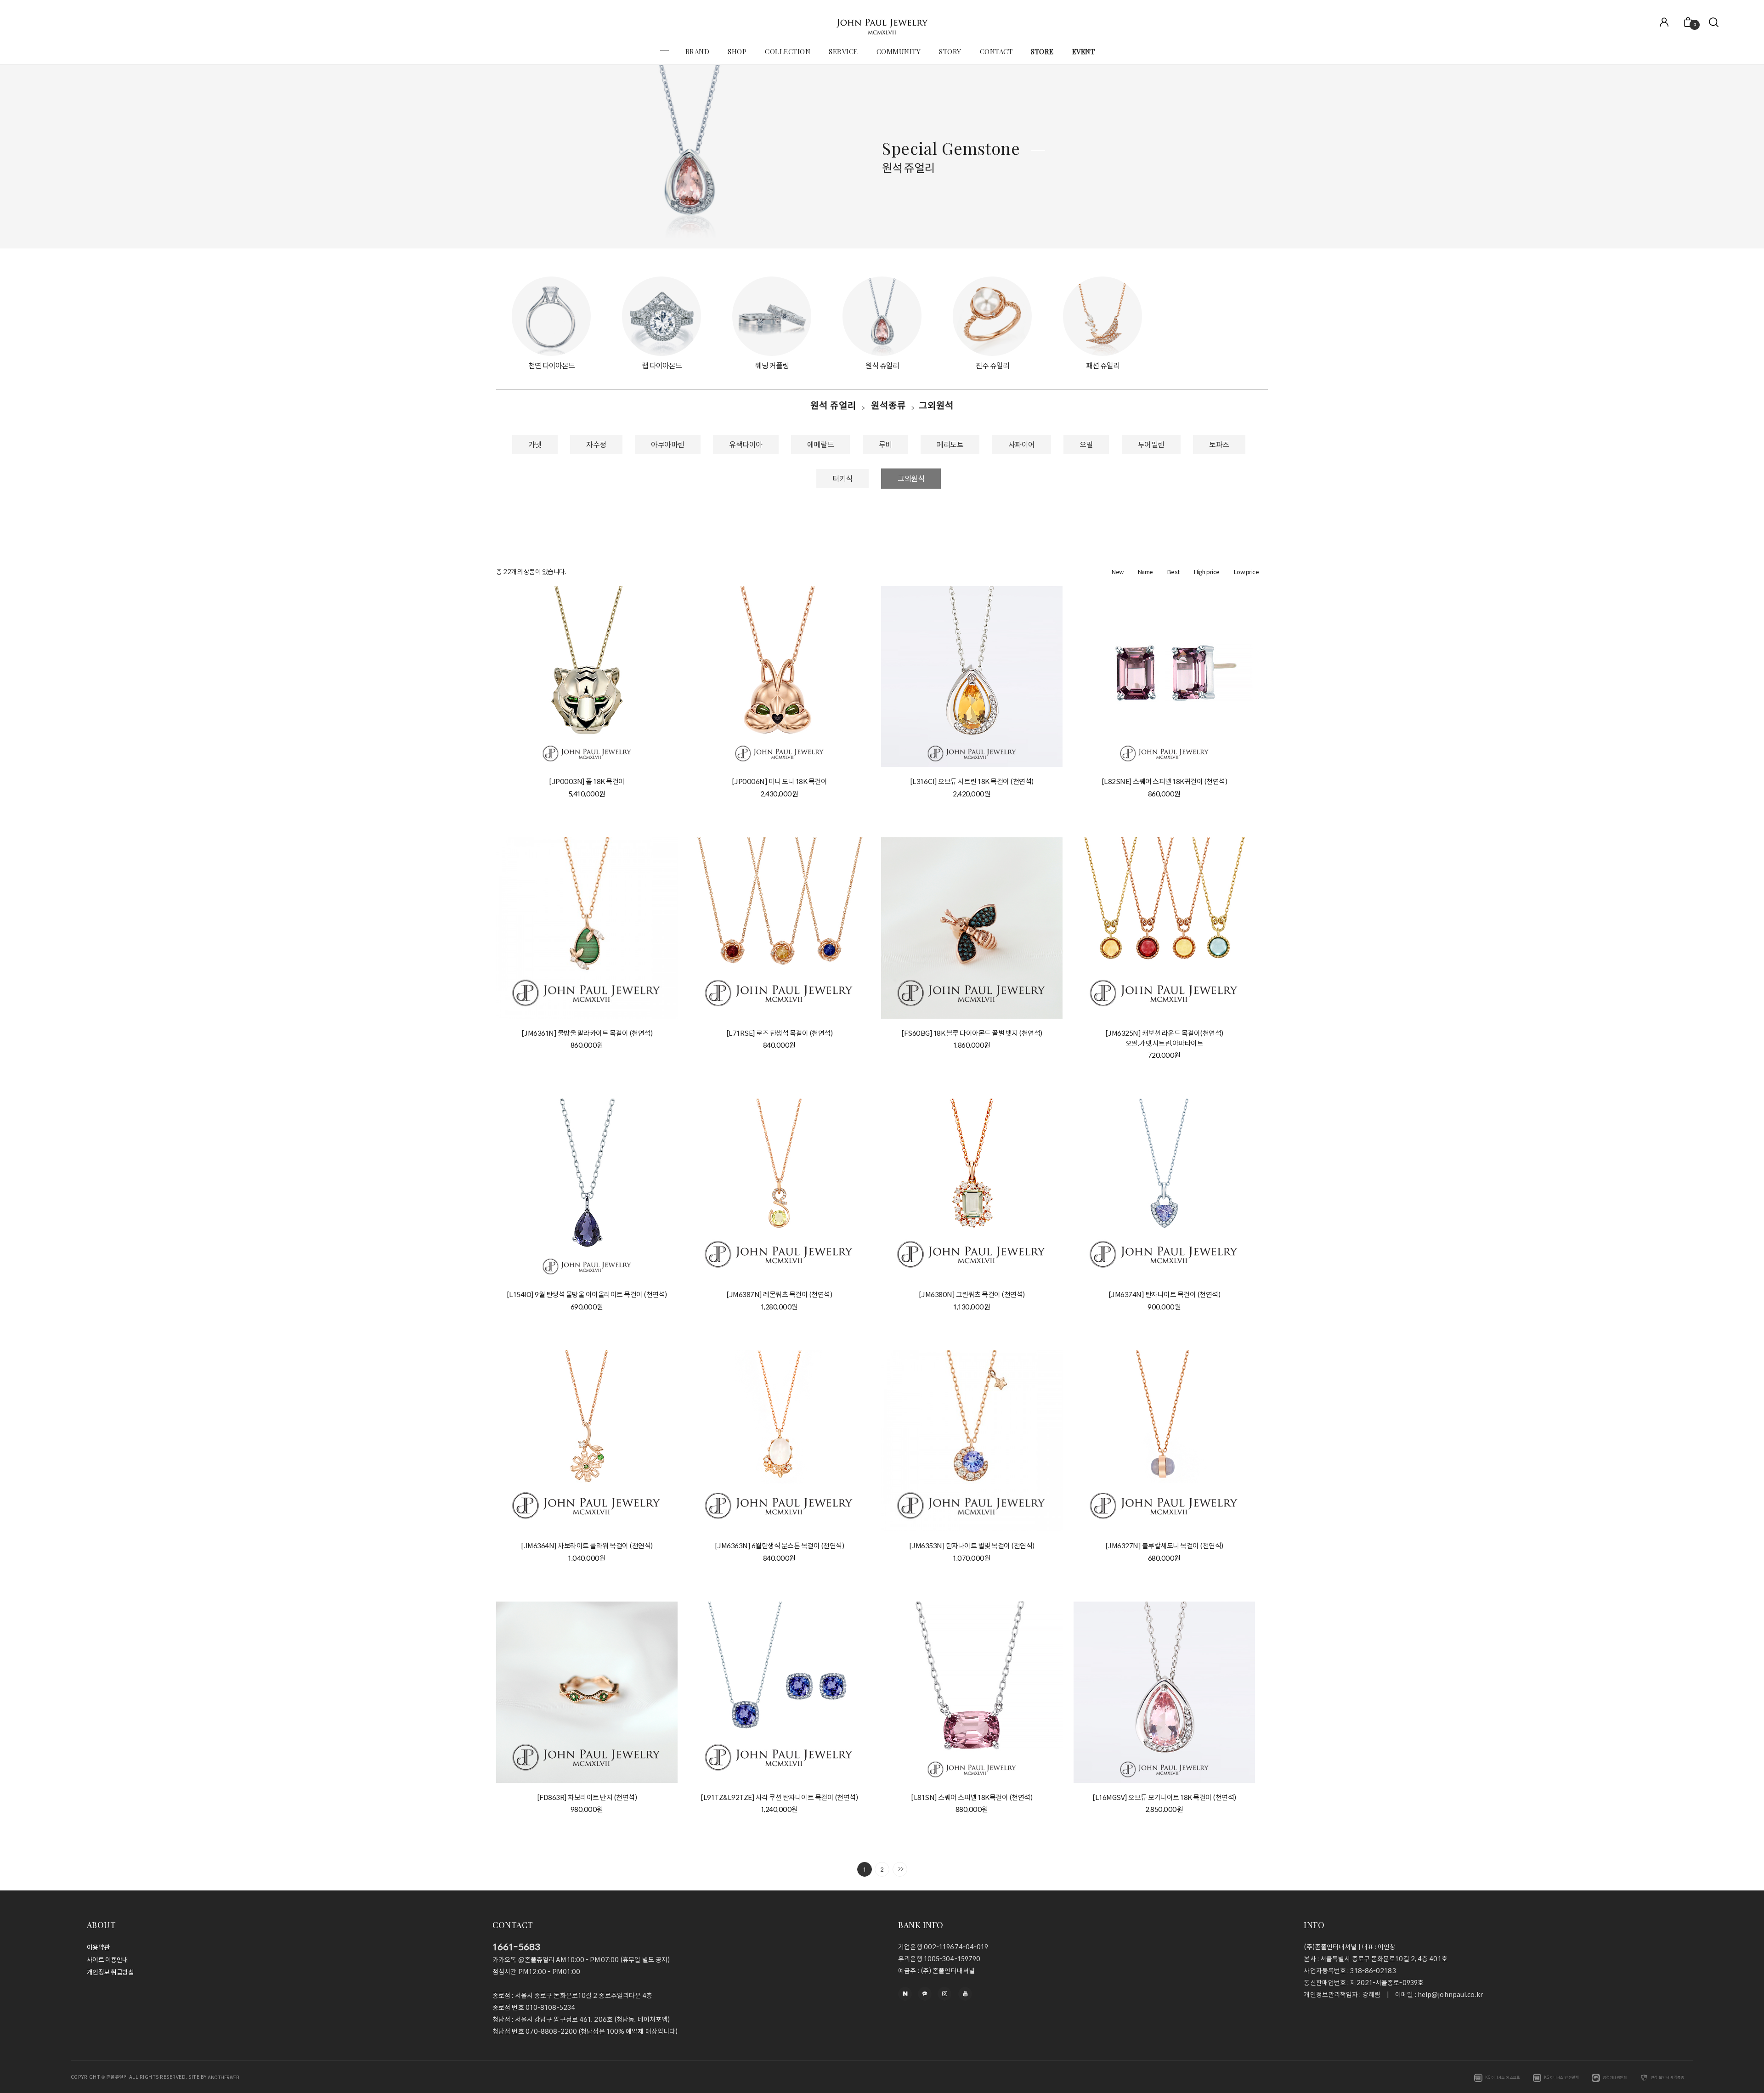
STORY (950, 51)
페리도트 (950, 445)
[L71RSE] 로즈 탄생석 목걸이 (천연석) (780, 1033)
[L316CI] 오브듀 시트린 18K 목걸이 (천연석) (972, 782)
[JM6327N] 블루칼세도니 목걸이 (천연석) (1164, 1546)
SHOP (737, 51)
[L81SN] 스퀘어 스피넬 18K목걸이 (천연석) (972, 1797)
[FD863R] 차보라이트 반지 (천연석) (587, 1797)
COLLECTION (788, 51)
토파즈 (1219, 445)
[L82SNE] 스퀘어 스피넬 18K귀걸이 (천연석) (1165, 782)
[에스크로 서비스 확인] (1478, 2078)
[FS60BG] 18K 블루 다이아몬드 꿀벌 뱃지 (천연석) (972, 1033)
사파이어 (1022, 445)
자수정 (596, 445)
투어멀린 (1151, 445)
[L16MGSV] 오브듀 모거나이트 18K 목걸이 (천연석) (1164, 1797)
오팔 (1086, 445)
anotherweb (223, 2077)
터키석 (842, 479)
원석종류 (888, 405)
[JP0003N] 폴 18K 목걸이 (587, 782)
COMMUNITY (899, 51)
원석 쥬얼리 (833, 405)
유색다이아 (746, 445)
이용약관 (98, 1947)
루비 (885, 445)
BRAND (698, 51)
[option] (551, 324)
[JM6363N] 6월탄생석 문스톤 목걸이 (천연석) (780, 1546)
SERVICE (843, 51)
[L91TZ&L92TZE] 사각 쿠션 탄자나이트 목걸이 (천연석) (779, 1797)
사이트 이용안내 (107, 1960)
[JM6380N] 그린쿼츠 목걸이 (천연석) (972, 1295)
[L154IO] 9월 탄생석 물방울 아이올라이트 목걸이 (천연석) (587, 1295)
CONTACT (996, 51)
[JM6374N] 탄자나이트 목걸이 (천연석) (1165, 1295)
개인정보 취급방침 (110, 1973)
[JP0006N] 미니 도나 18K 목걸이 (780, 782)
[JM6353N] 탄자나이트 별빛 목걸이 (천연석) (972, 1546)
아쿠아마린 (668, 445)
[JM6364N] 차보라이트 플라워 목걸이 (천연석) (587, 1546)
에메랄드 (820, 445)
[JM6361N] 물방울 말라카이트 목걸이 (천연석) (587, 1033)
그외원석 (936, 405)
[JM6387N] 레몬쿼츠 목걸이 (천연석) (779, 1295)
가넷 (535, 445)
